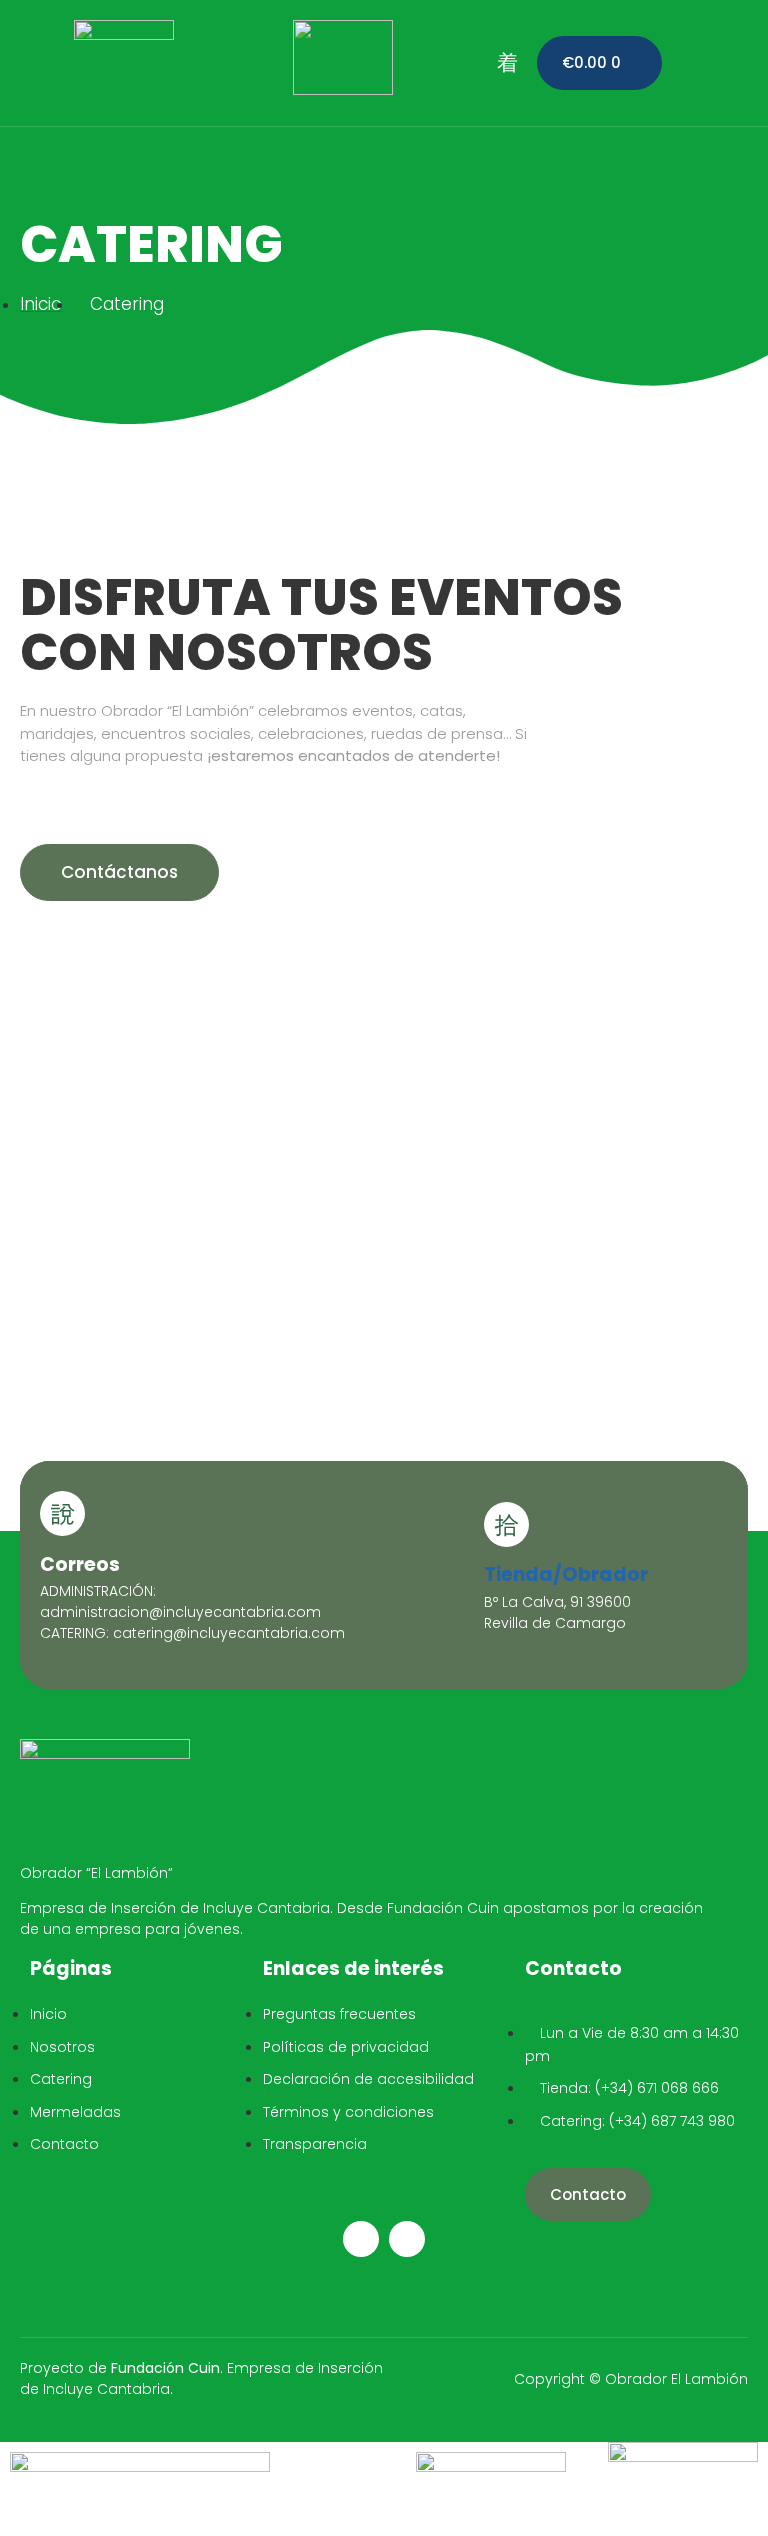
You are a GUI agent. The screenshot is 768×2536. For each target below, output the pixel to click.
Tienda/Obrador (566, 1574)
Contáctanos (119, 872)
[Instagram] (361, 2239)
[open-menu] (507, 63)
